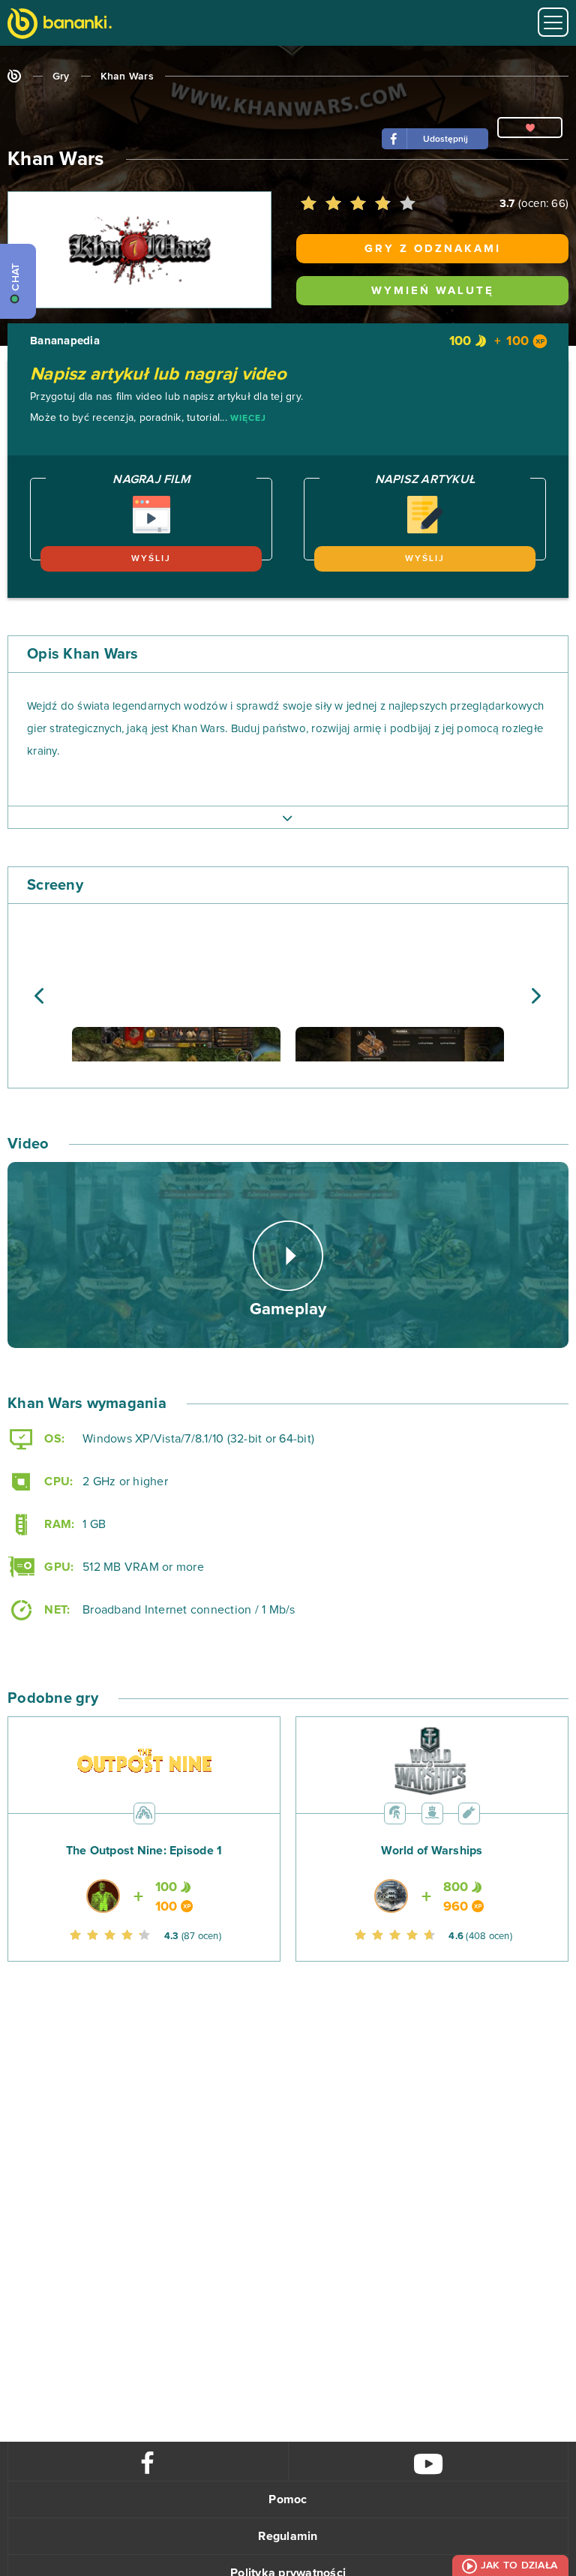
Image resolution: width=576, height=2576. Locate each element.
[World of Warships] (432, 1873)
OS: (53, 1439)
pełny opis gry (288, 817)
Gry (61, 77)
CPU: (57, 1482)
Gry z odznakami (433, 249)
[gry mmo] (395, 1812)
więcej (248, 419)
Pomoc (288, 2499)
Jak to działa (519, 2565)
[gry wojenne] (469, 1812)
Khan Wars (127, 77)
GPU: (57, 1567)
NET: (55, 1610)
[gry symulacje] (432, 1812)
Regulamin (288, 2536)
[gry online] (60, 25)
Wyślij (151, 559)
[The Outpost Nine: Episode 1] (144, 1873)
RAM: (58, 1524)
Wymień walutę (433, 291)
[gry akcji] (144, 1812)
